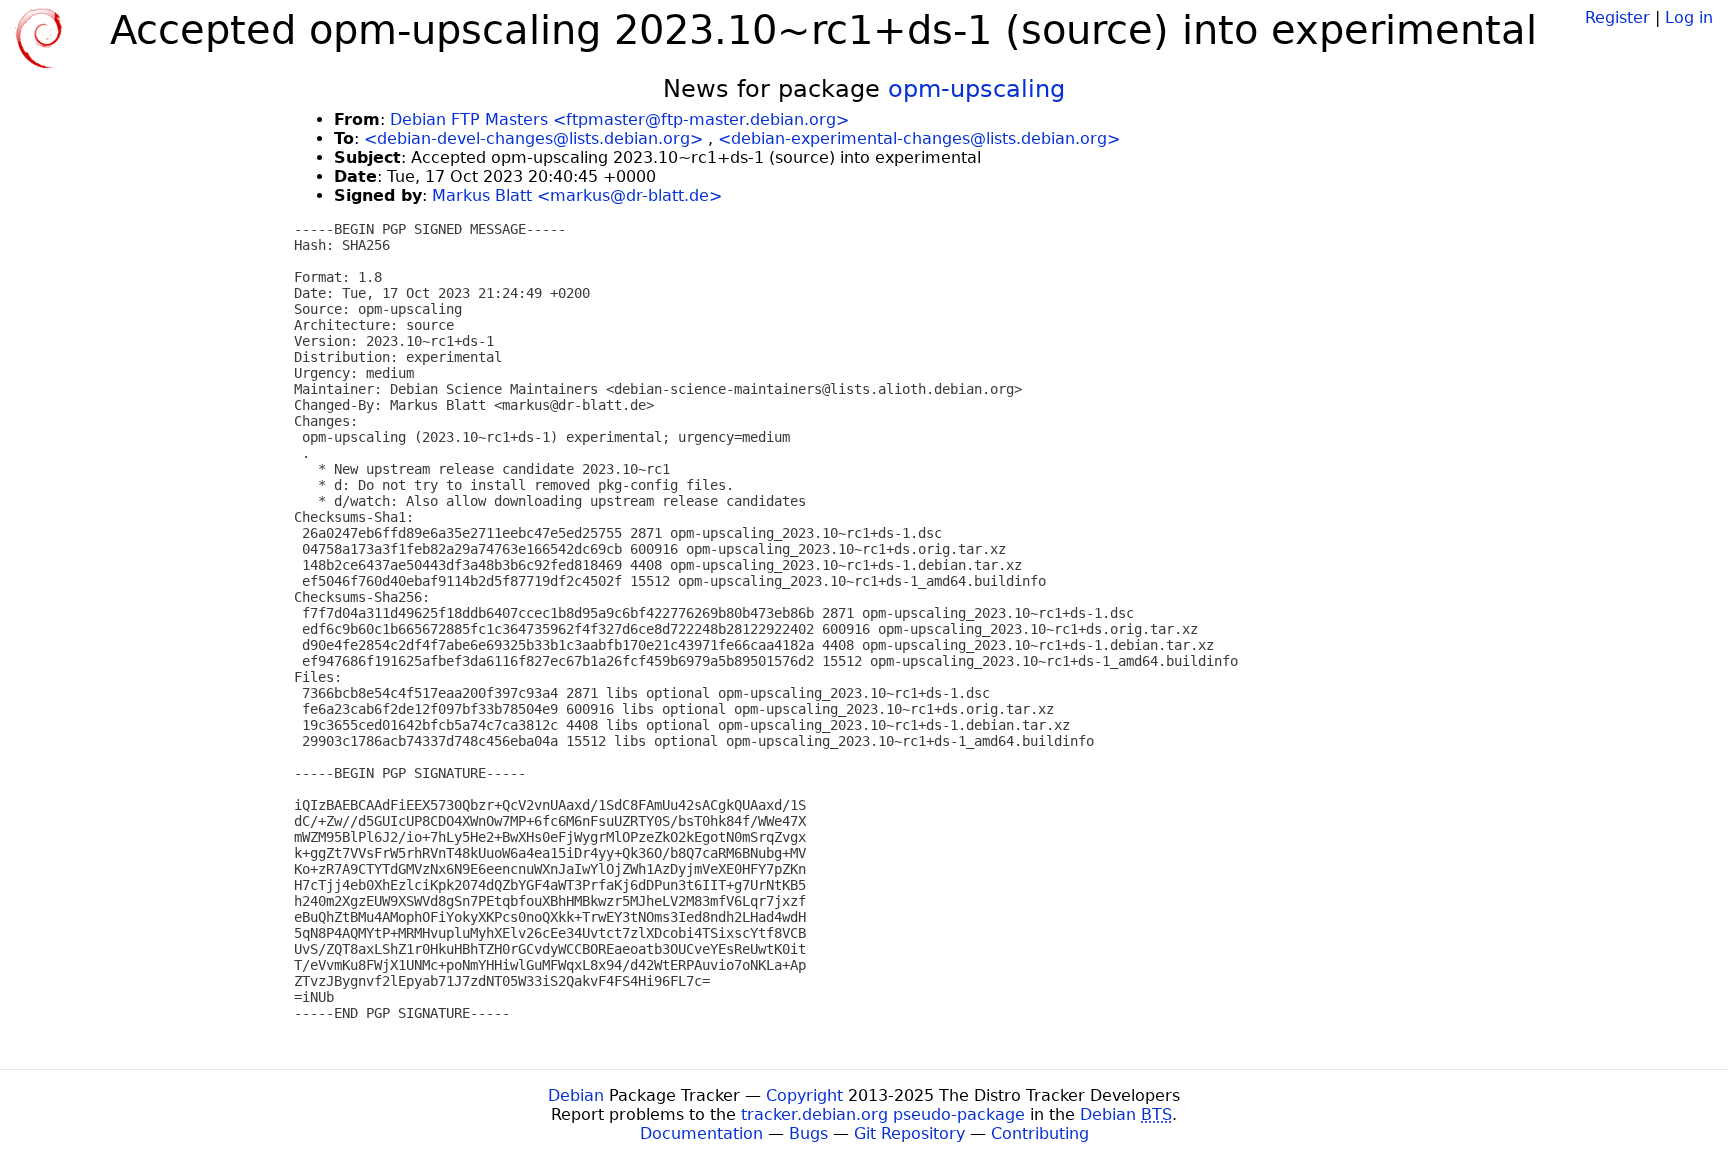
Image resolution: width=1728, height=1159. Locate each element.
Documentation (701, 1133)
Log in (1689, 17)
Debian (576, 1095)
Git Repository (909, 1133)
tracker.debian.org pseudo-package (883, 1114)
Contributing (1040, 1133)
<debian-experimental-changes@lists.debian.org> (919, 138)
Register (1617, 17)
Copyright (804, 1095)
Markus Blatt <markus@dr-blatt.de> (577, 195)
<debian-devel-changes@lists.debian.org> (533, 138)
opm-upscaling (976, 89)
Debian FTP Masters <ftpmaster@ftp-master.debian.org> (619, 119)
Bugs (808, 1133)
